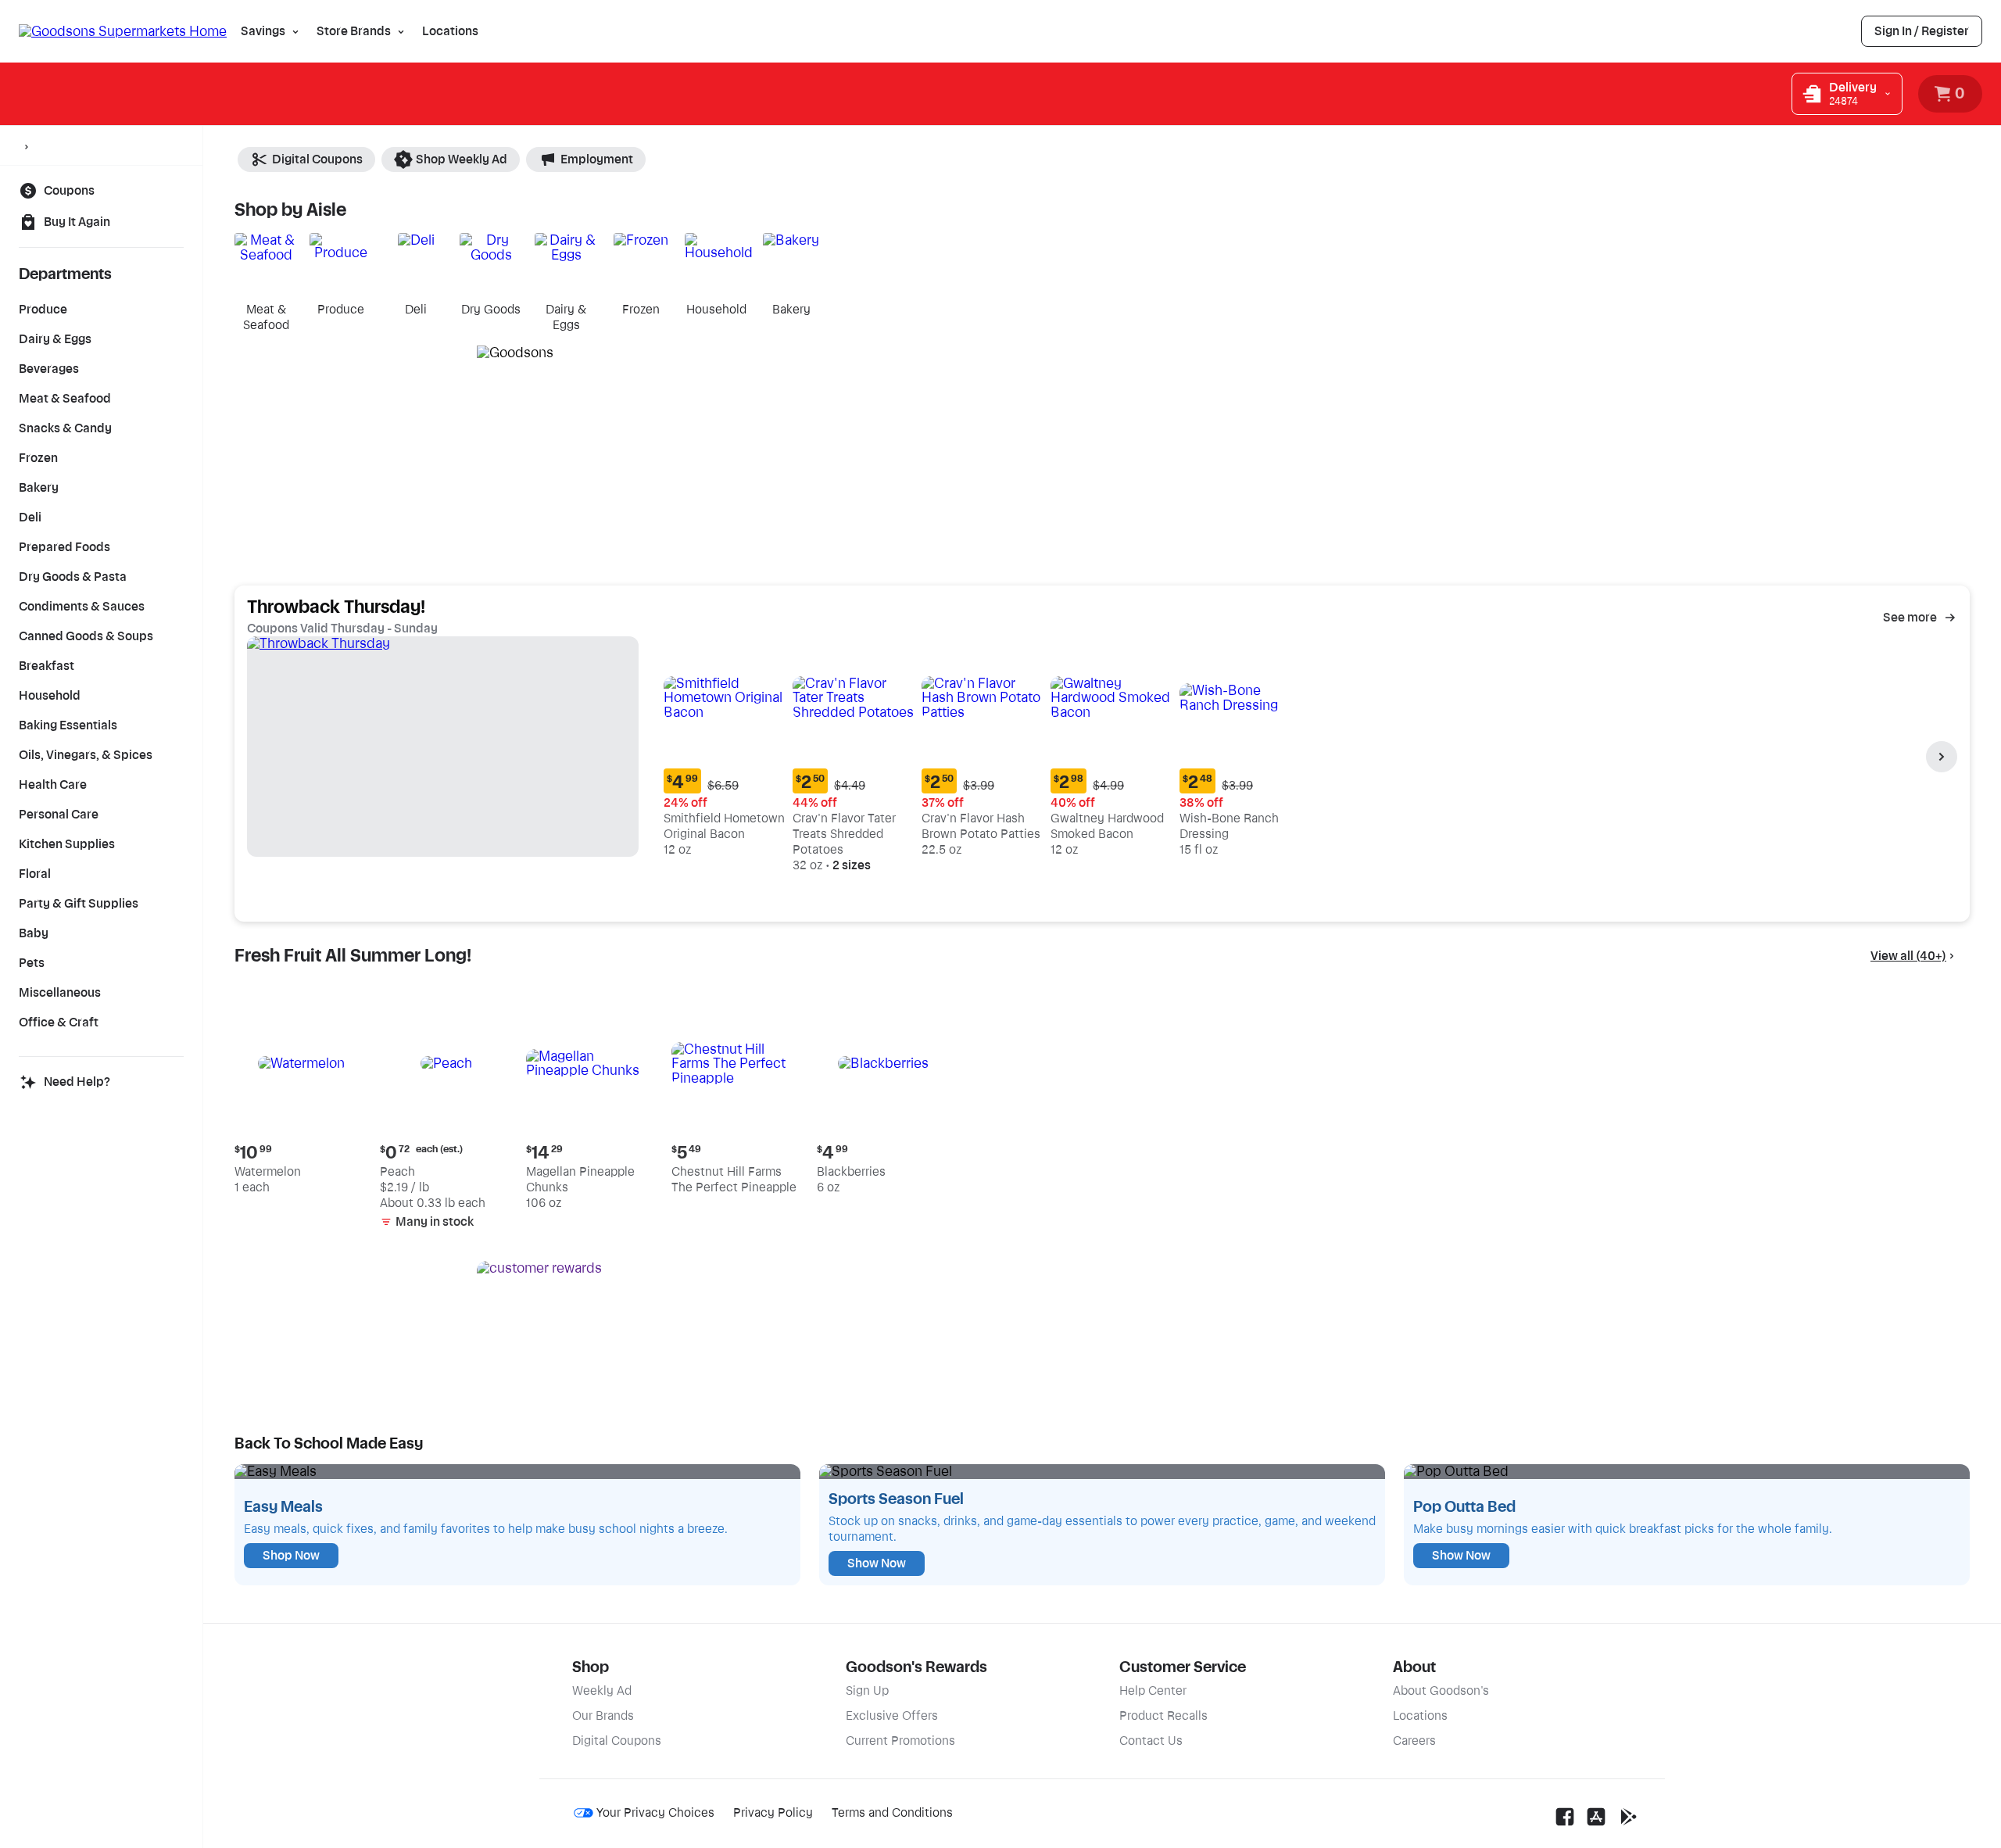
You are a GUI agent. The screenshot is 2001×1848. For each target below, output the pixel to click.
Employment (597, 159)
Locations (450, 31)
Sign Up (867, 1691)
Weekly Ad (602, 1691)
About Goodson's (1441, 1691)
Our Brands (603, 1716)
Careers (1414, 1741)
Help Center (1153, 1691)
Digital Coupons (317, 159)
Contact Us (1151, 1741)
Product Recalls (1163, 1716)
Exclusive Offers (892, 1716)
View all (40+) (1908, 956)
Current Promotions (900, 1741)
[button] (725, 749)
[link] (1922, 31)
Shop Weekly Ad (462, 159)
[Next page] (1942, 757)
